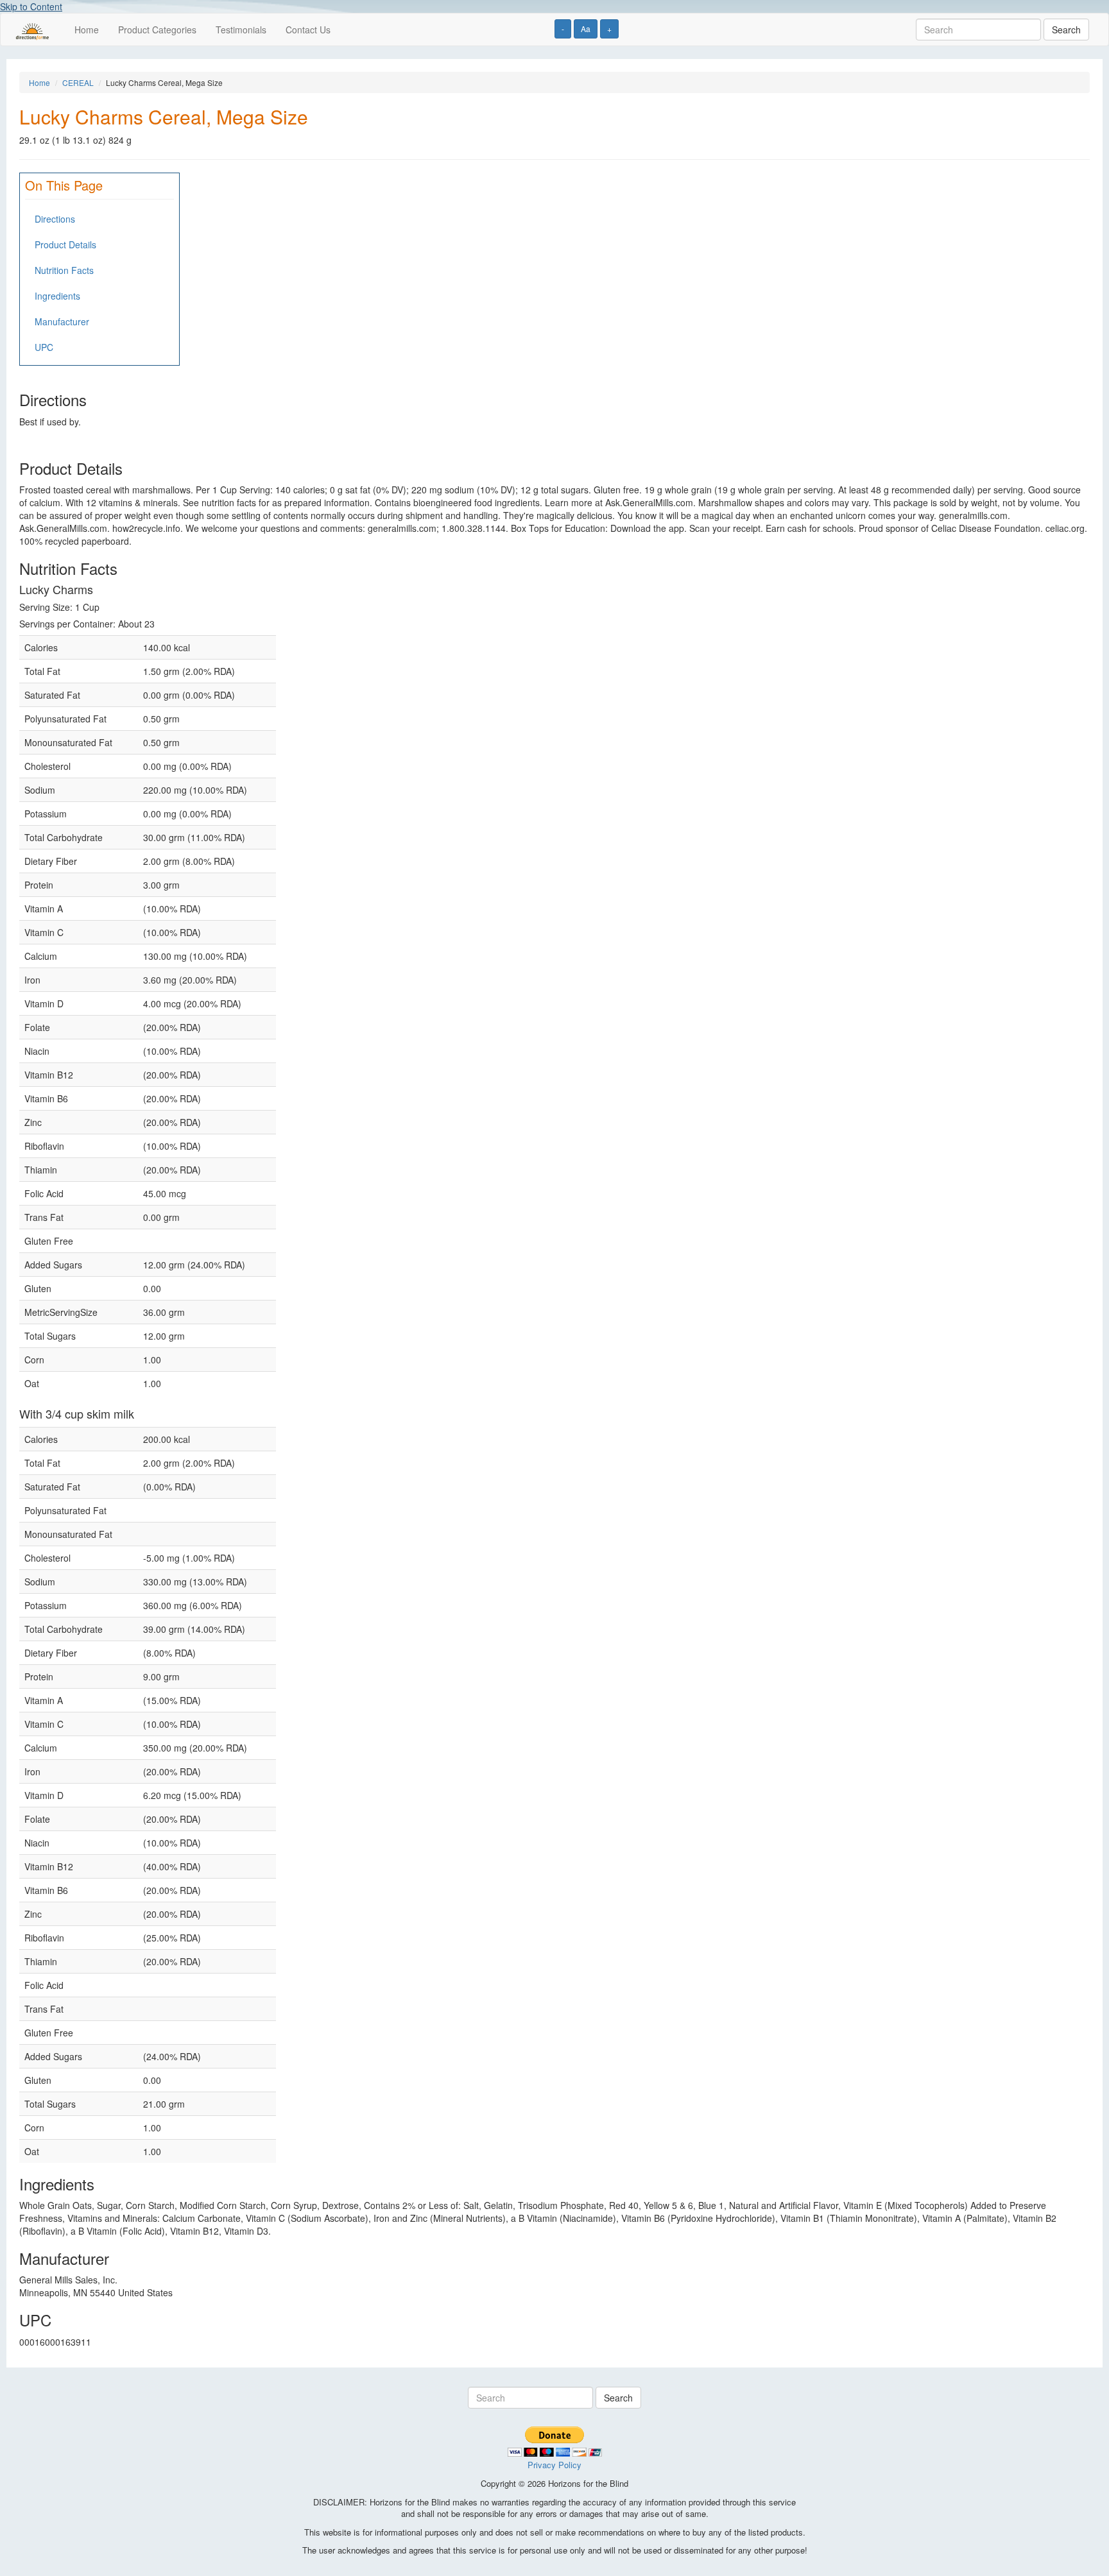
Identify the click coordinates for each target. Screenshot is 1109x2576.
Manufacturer (62, 321)
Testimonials (241, 30)
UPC (44, 347)
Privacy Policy (554, 2465)
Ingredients (57, 296)
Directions (55, 219)
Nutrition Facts (64, 270)
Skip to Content (31, 6)
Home (87, 30)
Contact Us (308, 30)
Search (1066, 30)
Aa (586, 29)
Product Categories (157, 30)
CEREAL (78, 82)
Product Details (65, 244)
